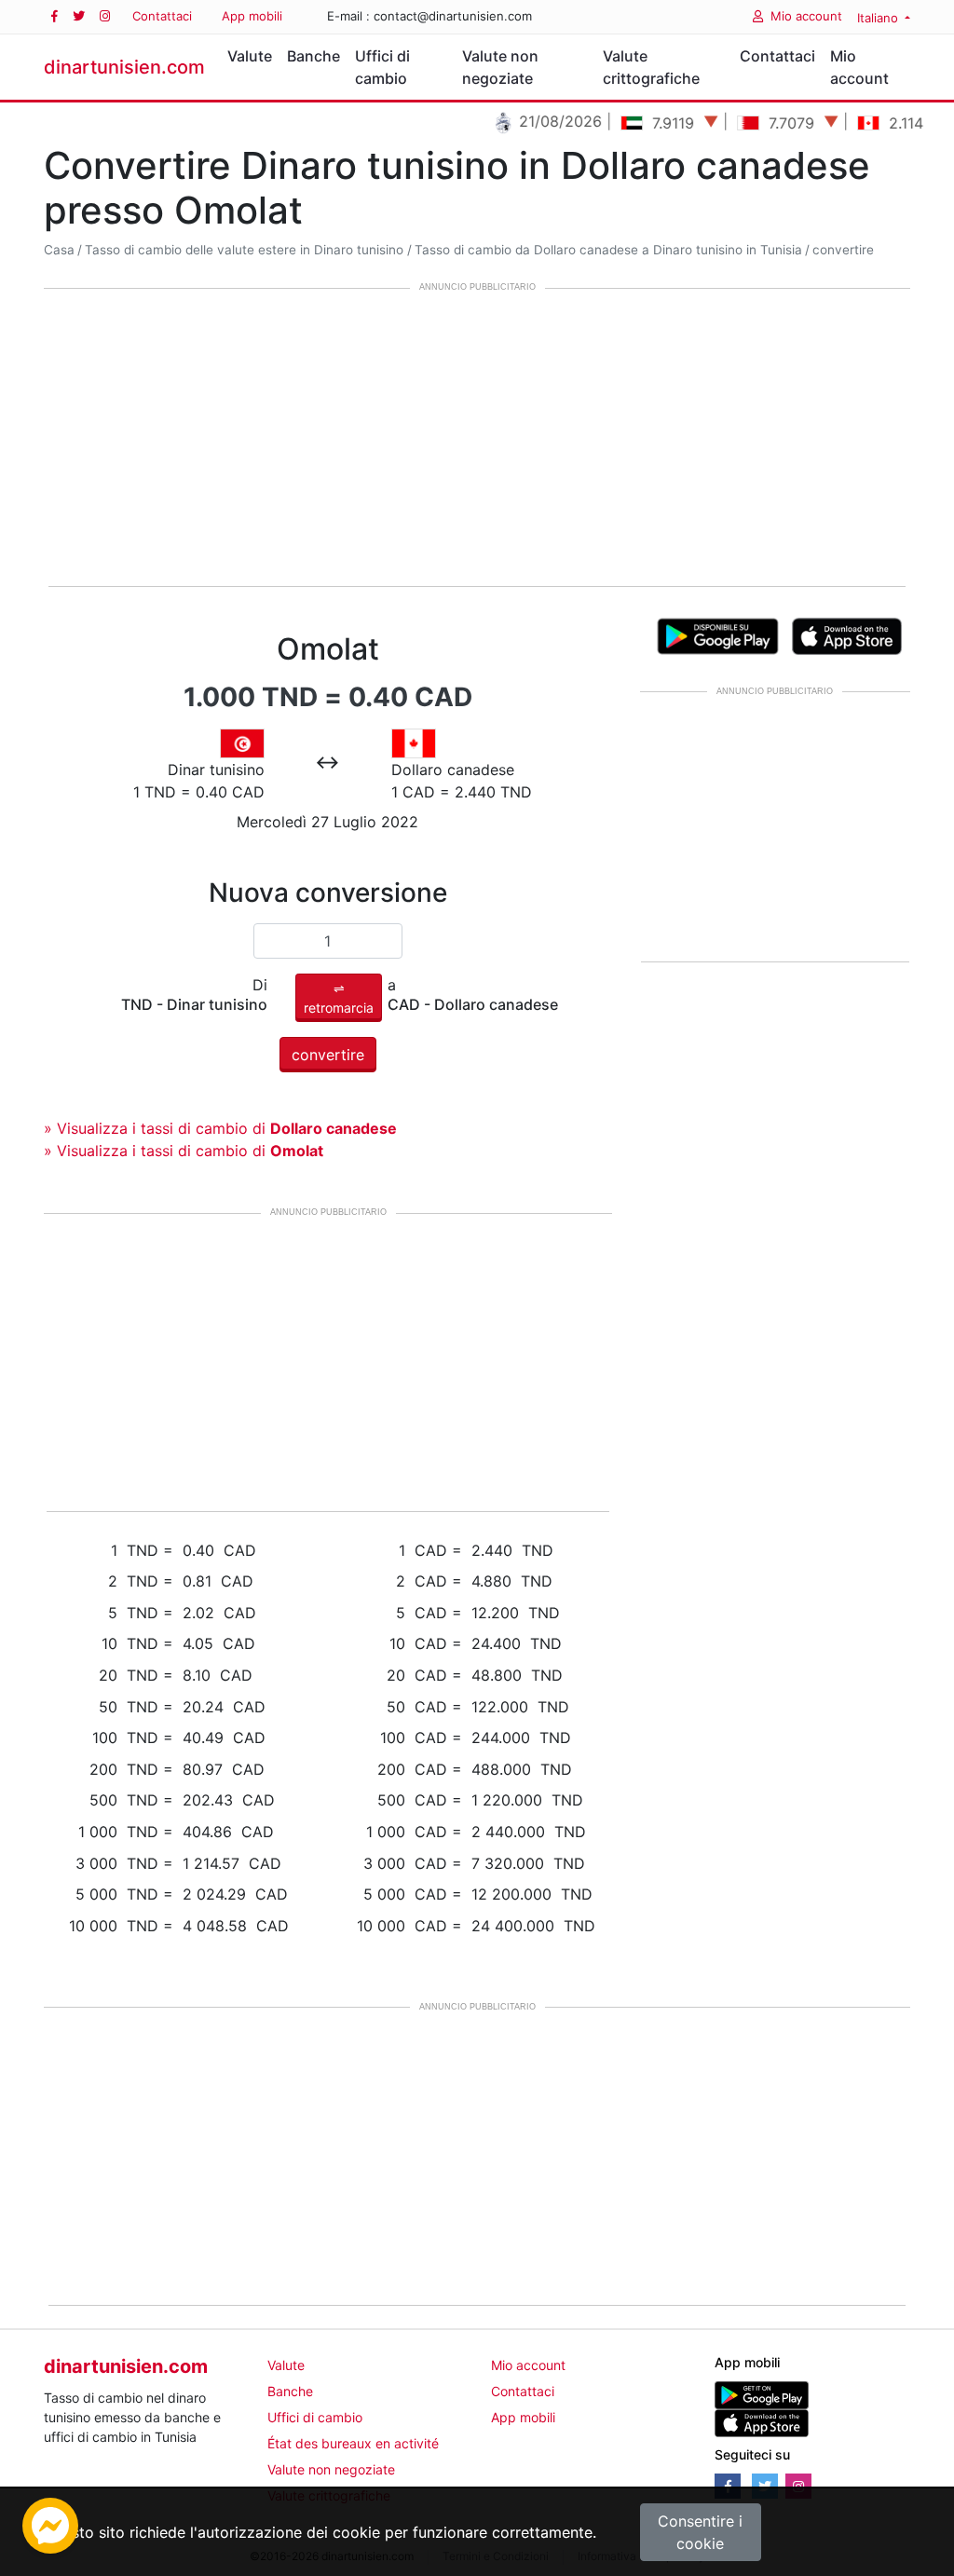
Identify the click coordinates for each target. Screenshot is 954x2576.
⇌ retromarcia (339, 998)
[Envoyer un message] (50, 2524)
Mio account (806, 16)
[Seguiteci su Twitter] (79, 16)
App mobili (252, 16)
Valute (250, 56)
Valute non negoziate (500, 67)
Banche (313, 56)
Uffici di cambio (382, 67)
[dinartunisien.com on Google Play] (762, 2394)
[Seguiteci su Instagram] (105, 16)
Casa (59, 250)
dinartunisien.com (124, 67)
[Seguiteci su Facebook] (55, 16)
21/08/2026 (537, 121)
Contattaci (162, 16)
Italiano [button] (879, 18)
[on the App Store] (847, 634)
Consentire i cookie (700, 2532)
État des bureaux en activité (353, 2443)
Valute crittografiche (651, 67)
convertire (843, 250)
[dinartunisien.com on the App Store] (762, 2422)
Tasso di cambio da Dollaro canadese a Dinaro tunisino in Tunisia (608, 250)
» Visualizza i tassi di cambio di (220, 1128)
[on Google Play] (718, 634)
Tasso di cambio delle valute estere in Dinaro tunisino (244, 250)
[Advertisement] (477, 439)
